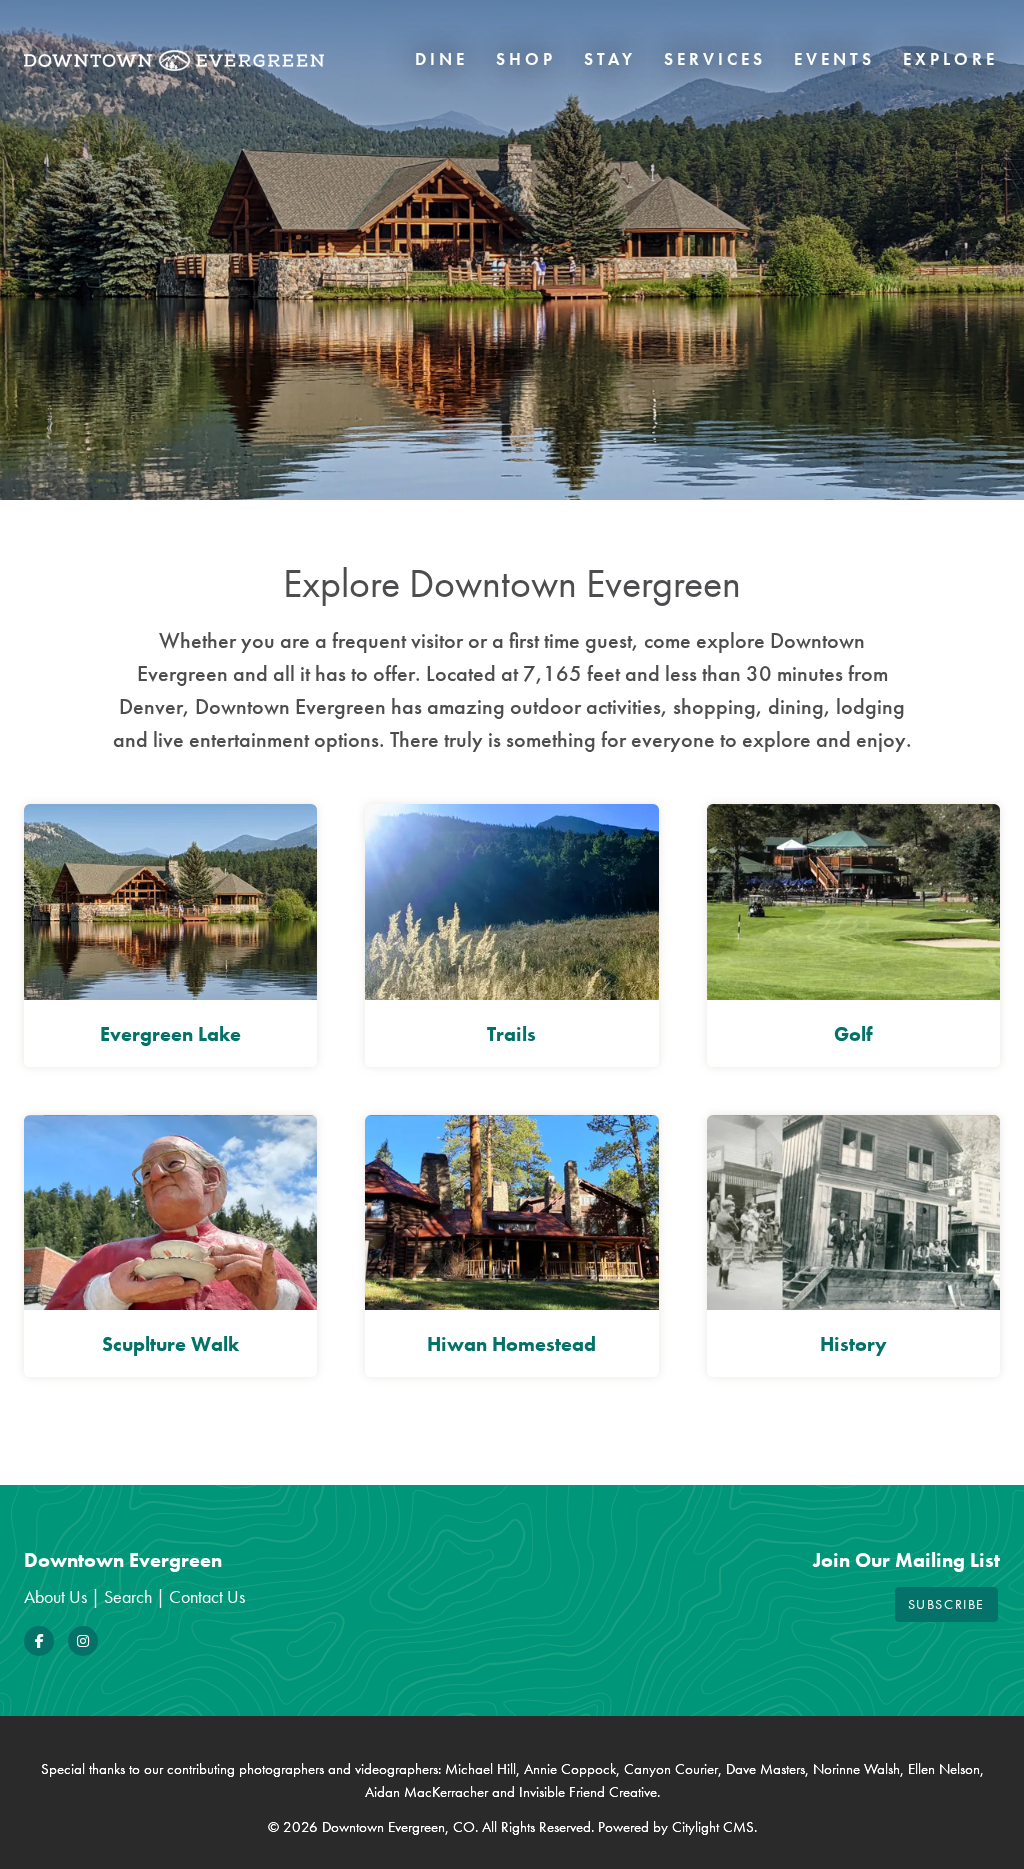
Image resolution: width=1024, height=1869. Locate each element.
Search (128, 1596)
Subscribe (946, 1604)
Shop (526, 59)
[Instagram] (83, 1641)
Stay (610, 59)
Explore (950, 59)
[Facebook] (39, 1641)
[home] (174, 60)
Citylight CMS (713, 1827)
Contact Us (207, 1596)
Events (834, 59)
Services (715, 59)
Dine (441, 59)
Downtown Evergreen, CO (398, 1827)
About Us (55, 1596)
